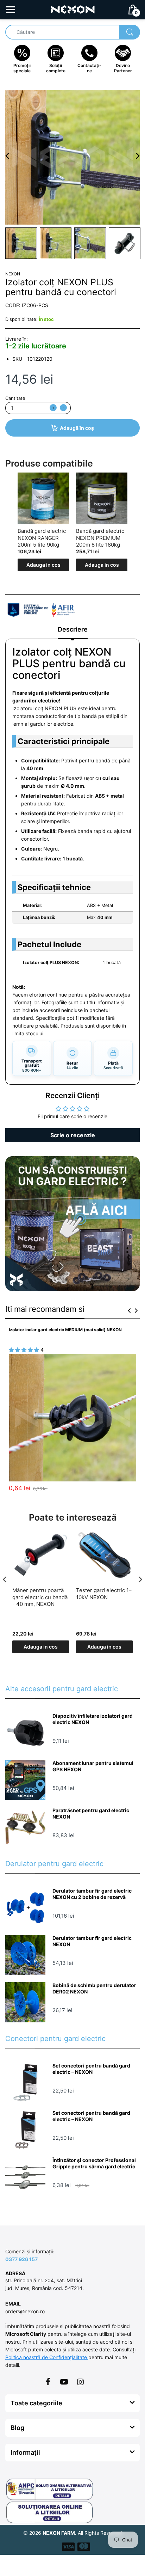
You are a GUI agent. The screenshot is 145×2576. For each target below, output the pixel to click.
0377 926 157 (21, 2259)
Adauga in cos (43, 565)
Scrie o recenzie (73, 1135)
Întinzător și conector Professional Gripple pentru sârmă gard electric (94, 2163)
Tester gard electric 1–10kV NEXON (104, 1594)
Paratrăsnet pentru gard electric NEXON (91, 1813)
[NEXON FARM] (73, 9)
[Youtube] (64, 2382)
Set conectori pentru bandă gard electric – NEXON (91, 2069)
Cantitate (15, 398)
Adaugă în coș (77, 428)
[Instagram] (80, 2382)
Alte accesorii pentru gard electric (62, 1689)
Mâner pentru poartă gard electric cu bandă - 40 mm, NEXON (40, 1597)
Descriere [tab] (73, 629)
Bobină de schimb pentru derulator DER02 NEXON (94, 1988)
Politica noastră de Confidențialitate (47, 2357)
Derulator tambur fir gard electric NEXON (92, 1941)
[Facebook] (48, 2382)
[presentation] (129, 1310)
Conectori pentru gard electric (55, 2039)
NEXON (13, 274)
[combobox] (72, 32)
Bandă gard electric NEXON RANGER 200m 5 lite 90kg (42, 538)
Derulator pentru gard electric (54, 1864)
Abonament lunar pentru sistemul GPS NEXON (93, 1766)
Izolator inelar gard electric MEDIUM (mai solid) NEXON (65, 1330)
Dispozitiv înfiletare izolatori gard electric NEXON (93, 1719)
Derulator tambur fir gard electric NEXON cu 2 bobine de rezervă (92, 1894)
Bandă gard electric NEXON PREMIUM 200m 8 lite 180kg (100, 538)
